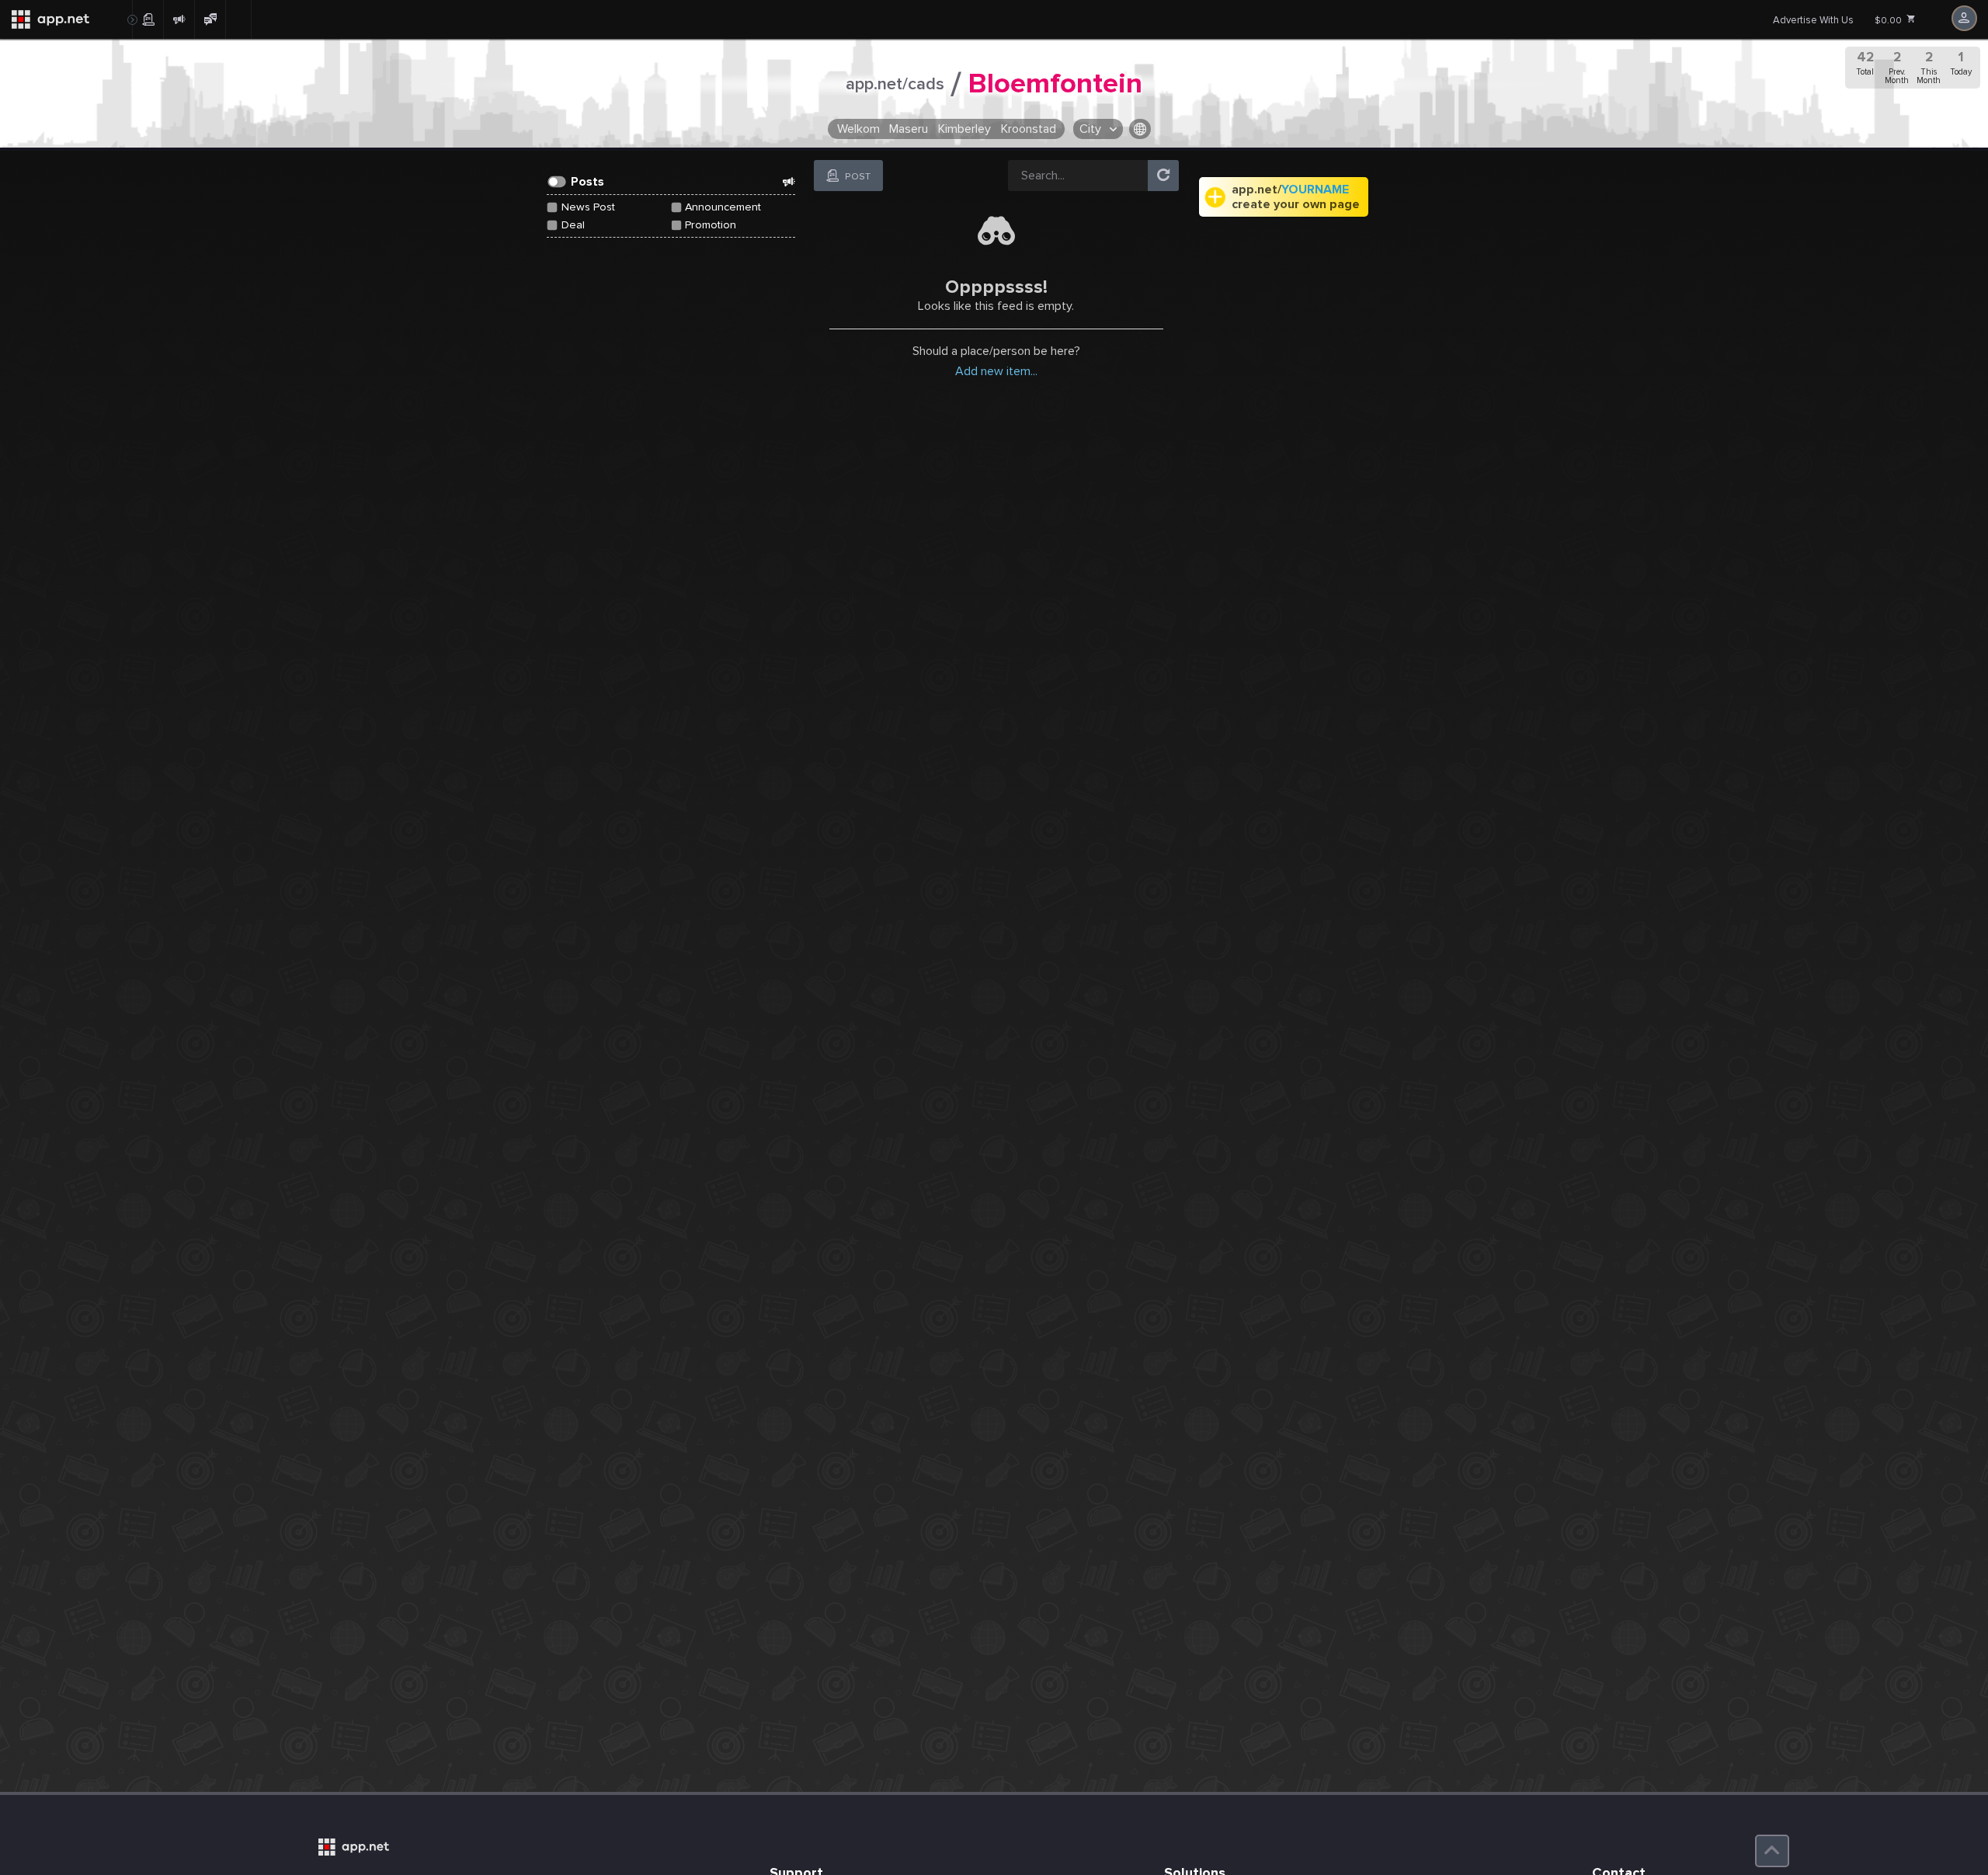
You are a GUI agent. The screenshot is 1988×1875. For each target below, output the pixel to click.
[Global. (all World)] (1140, 129)
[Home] (66, 19)
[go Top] (1772, 1851)
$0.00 (1889, 21)
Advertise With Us (1813, 20)
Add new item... (996, 371)
